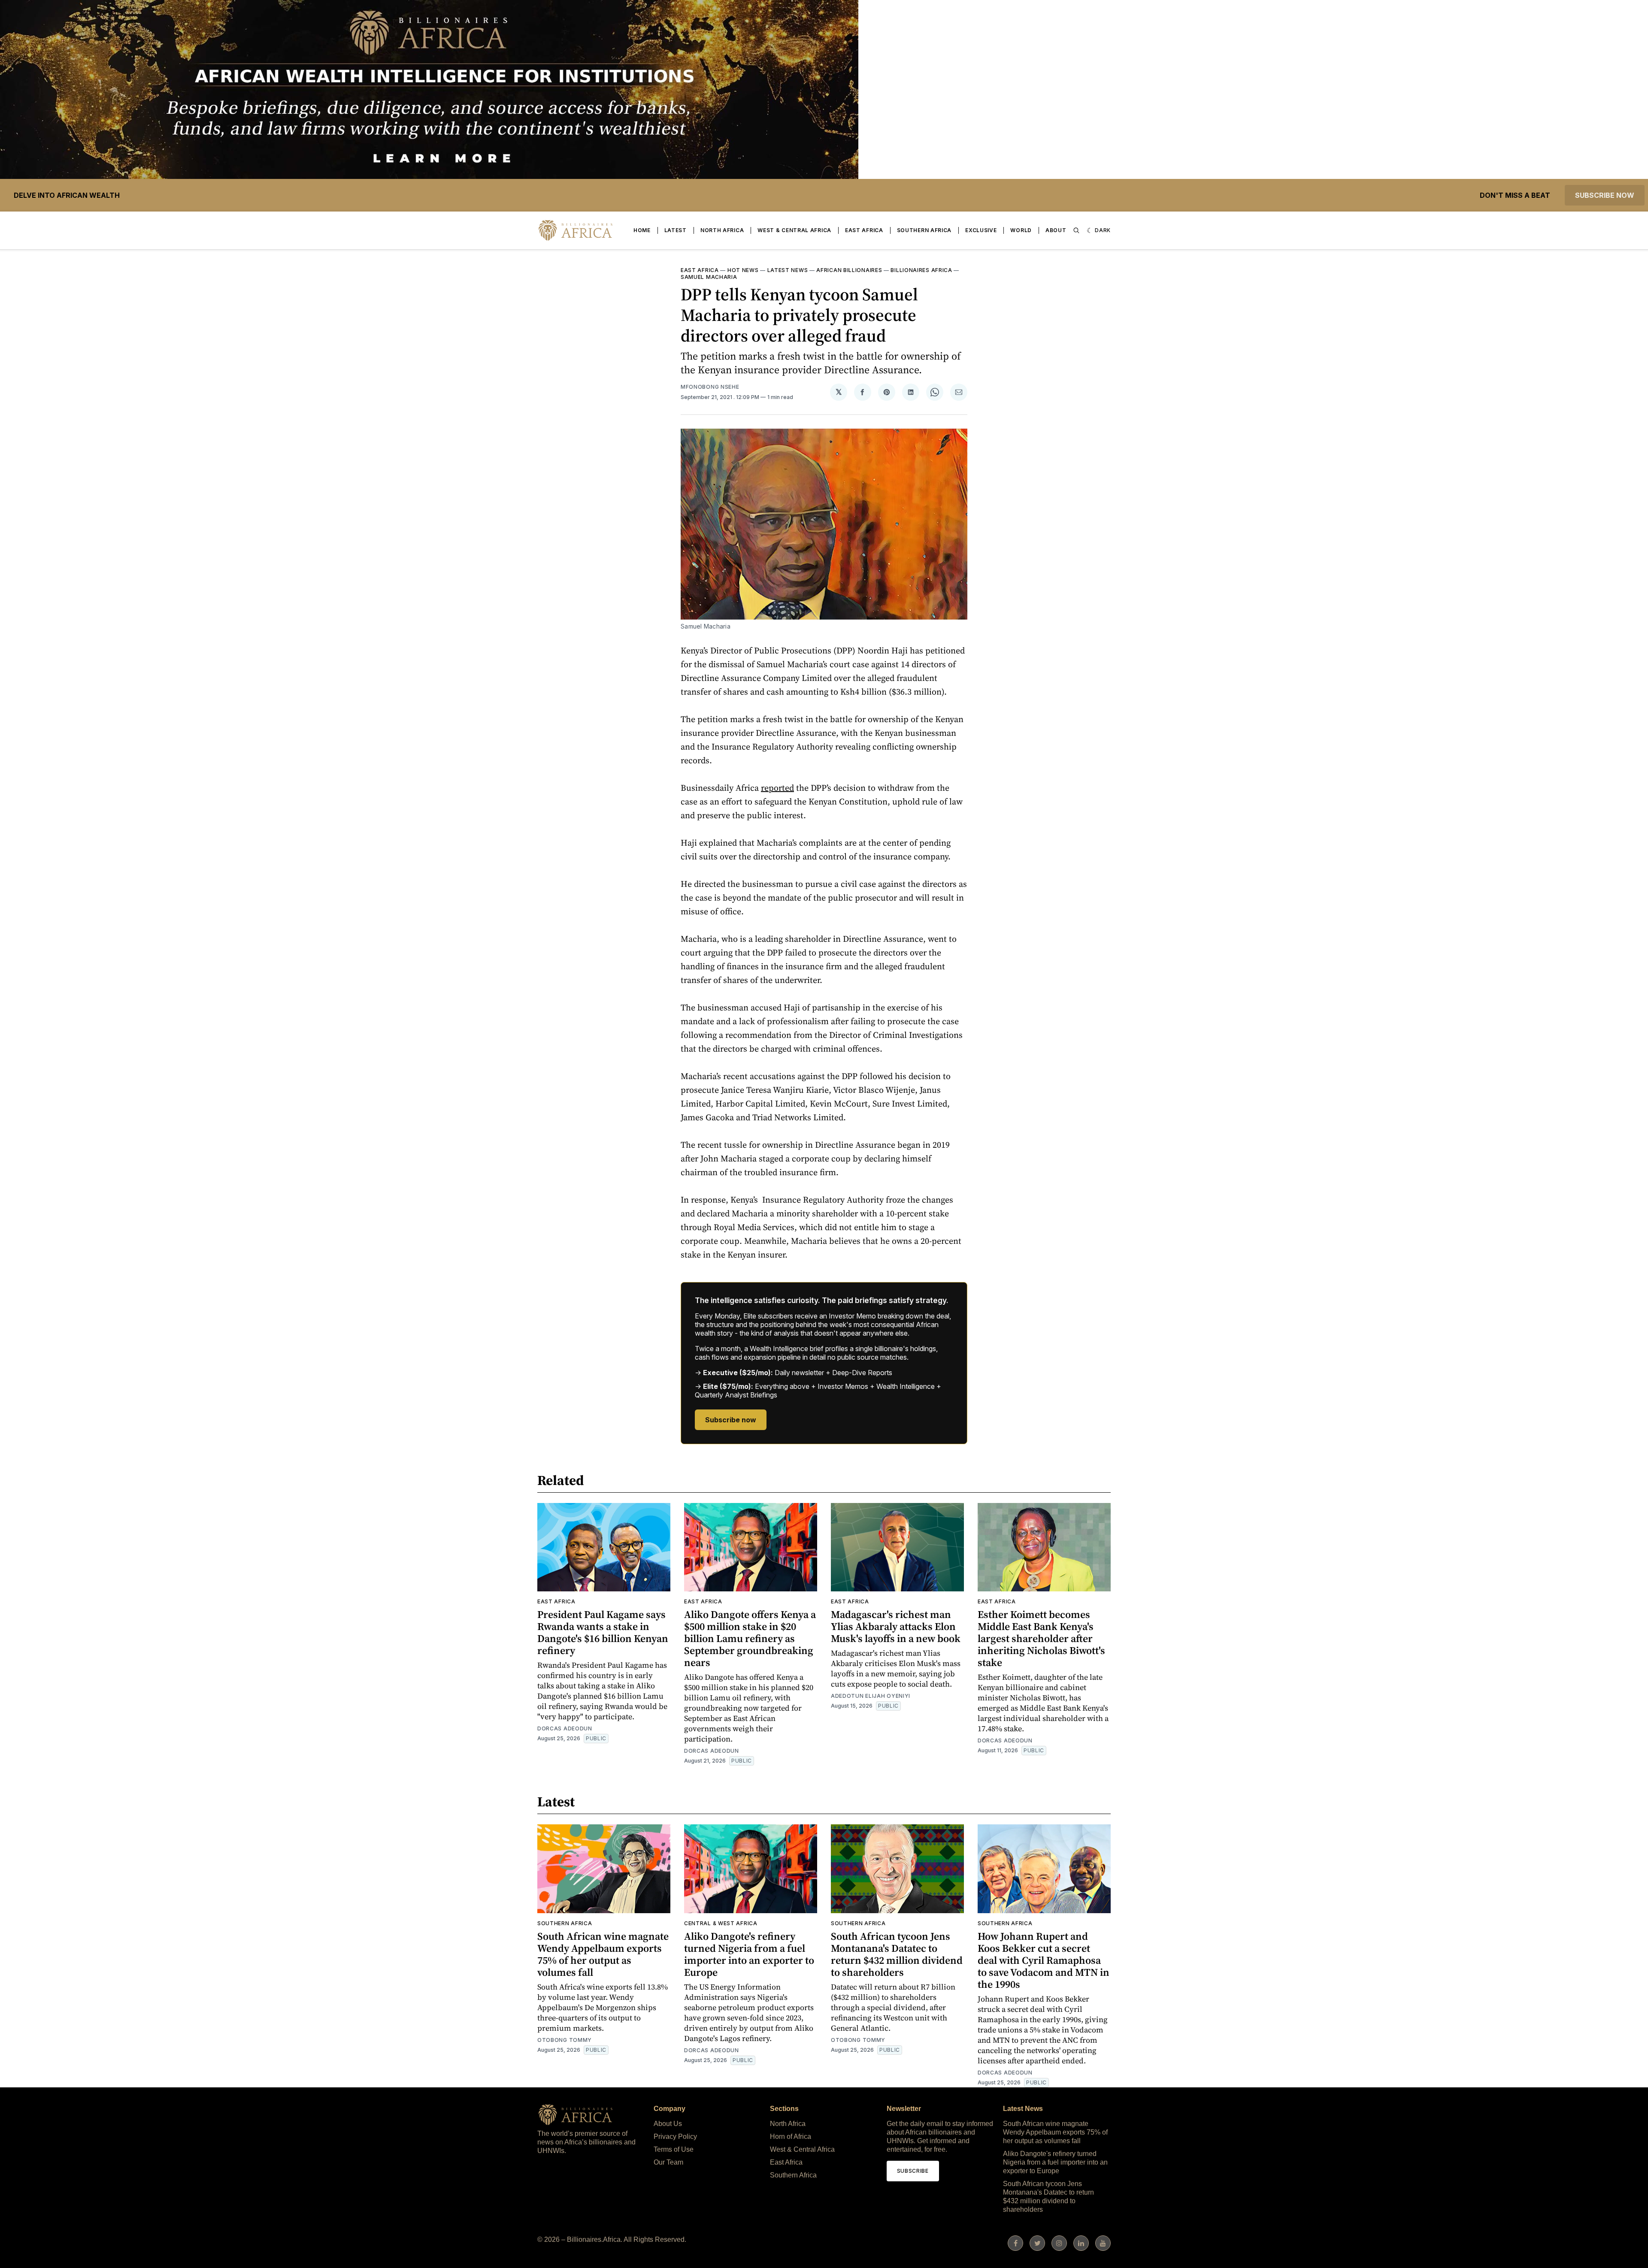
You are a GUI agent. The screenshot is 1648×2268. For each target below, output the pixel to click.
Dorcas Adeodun (565, 1728)
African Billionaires (849, 270)
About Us (668, 2124)
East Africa (864, 230)
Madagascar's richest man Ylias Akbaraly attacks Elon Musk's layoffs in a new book (896, 1626)
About (1056, 230)
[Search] (1076, 230)
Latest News (788, 270)
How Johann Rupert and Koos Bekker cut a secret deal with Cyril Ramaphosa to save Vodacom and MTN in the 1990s (1044, 1960)
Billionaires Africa (921, 270)
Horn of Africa (791, 2136)
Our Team (668, 2162)
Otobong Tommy (565, 2040)
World (1021, 230)
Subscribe (913, 2171)
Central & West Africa (721, 1923)
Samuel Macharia (709, 277)
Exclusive (981, 230)
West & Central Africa (794, 230)
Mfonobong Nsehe (710, 387)
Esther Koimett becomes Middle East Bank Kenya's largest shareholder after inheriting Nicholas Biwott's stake (1041, 1638)
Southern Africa (924, 230)
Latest (676, 230)
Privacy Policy (675, 2136)
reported (777, 788)
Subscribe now (1605, 195)
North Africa (722, 230)
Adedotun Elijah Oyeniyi (871, 1696)
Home (642, 230)
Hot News (743, 270)
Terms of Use (674, 2149)
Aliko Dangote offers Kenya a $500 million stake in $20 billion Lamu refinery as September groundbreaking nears (750, 1638)
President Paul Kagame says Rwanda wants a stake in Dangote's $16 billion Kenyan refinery (603, 1632)
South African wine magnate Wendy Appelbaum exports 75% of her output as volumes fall (603, 1954)
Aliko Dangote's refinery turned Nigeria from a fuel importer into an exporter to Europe (749, 1954)
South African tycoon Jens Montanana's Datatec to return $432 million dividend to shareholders (897, 1954)
